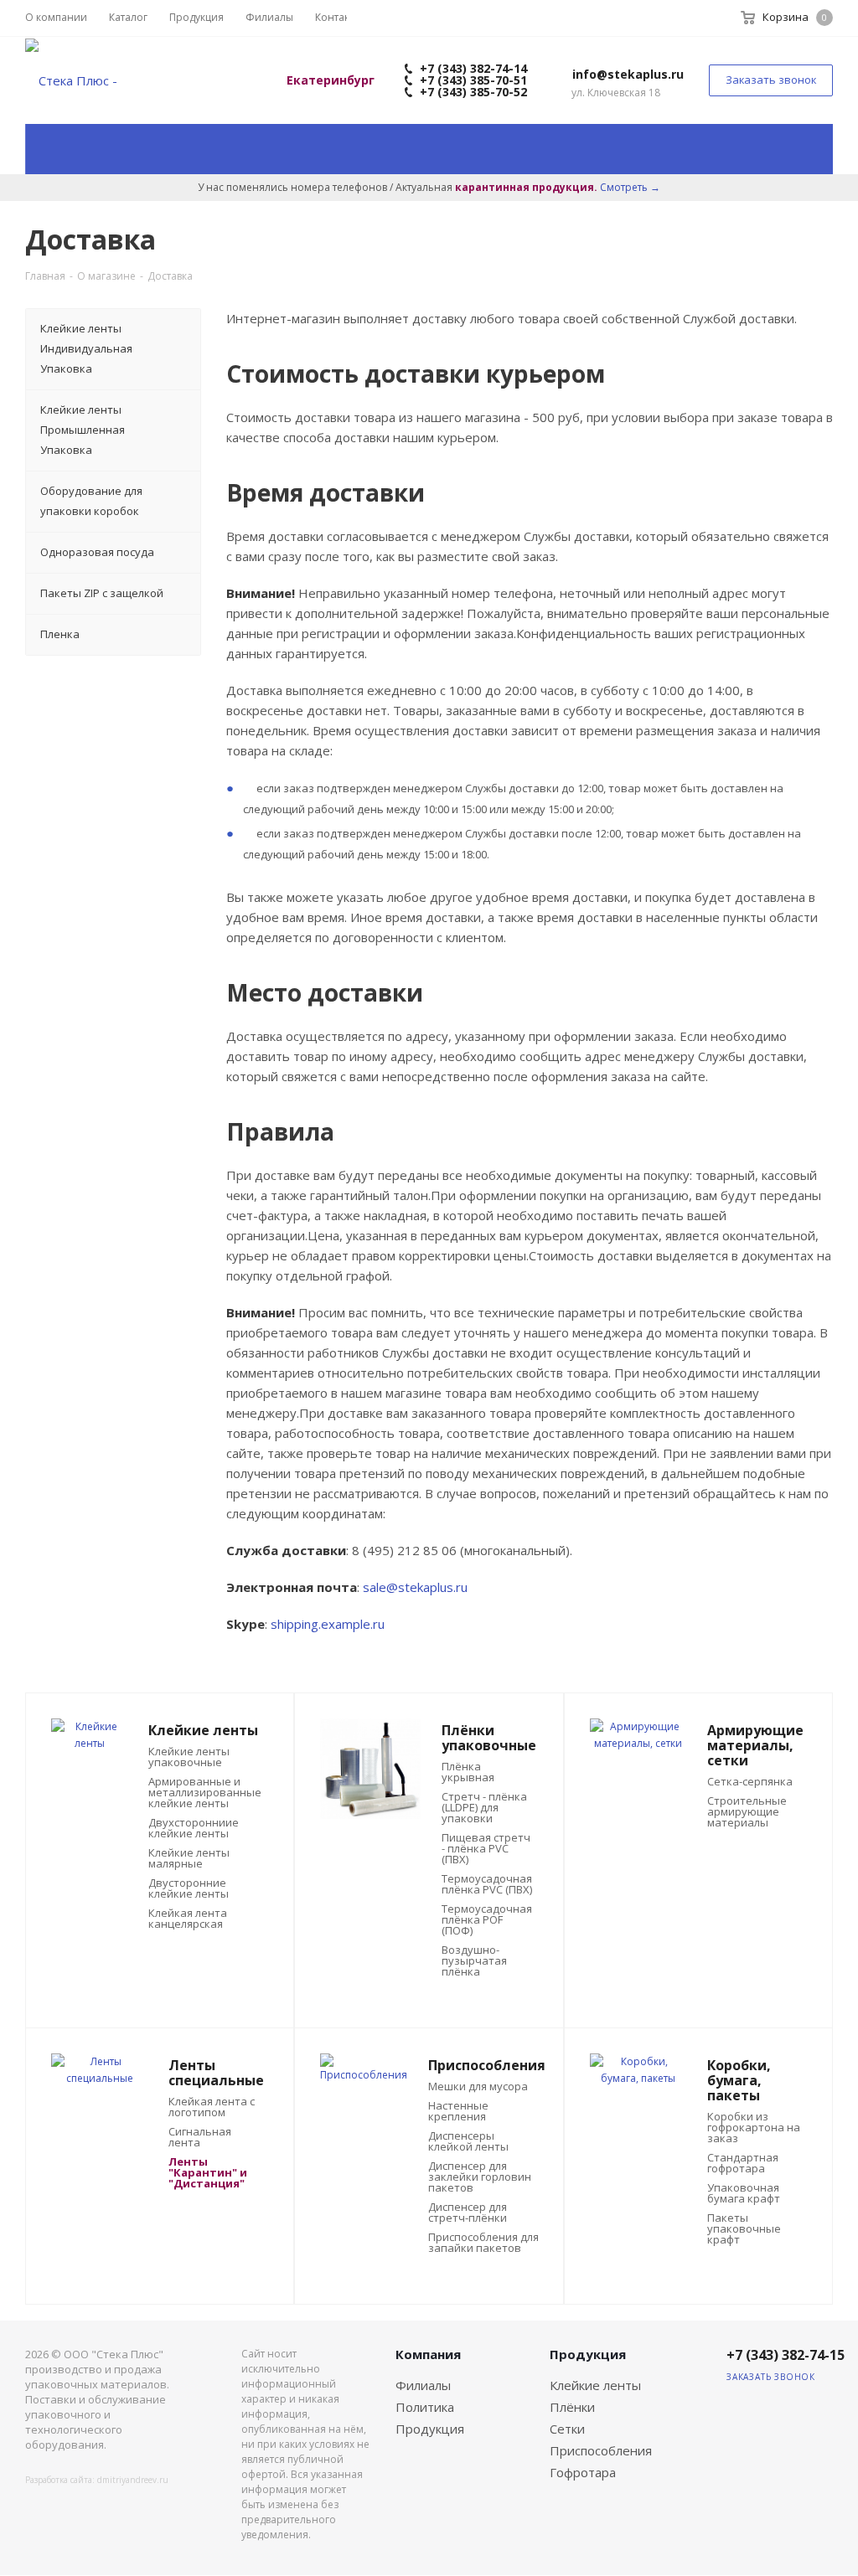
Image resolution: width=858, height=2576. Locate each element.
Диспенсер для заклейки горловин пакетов (480, 2177)
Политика (425, 2407)
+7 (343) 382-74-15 (786, 2355)
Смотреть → (630, 187)
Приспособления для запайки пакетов (483, 2243)
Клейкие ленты (595, 2385)
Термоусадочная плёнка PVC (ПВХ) (487, 1884)
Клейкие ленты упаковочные (189, 1757)
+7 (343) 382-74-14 (472, 68)
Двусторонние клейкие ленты (189, 1888)
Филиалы (423, 2385)
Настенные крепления (458, 2111)
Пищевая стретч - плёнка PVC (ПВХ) (486, 1849)
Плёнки (572, 2407)
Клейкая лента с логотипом (212, 2107)
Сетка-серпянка (750, 1782)
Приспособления (601, 2450)
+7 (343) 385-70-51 (472, 80)
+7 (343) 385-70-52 (472, 92)
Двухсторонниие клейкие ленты (194, 1828)
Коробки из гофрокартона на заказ (754, 2128)
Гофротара (583, 2472)
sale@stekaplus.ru (415, 1587)
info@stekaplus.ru (628, 74)
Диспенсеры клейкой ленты (468, 2141)
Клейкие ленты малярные (189, 1858)
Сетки (567, 2429)
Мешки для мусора (478, 2087)
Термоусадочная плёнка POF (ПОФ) (487, 1920)
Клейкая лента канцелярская (188, 1919)
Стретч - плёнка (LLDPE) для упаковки (484, 1808)
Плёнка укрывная (468, 1772)
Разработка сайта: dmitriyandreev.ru (97, 2480)
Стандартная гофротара (743, 2163)
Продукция (430, 2429)
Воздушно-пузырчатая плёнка (474, 1961)
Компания (428, 2354)
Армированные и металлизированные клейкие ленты (205, 1793)
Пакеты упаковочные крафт (744, 2229)
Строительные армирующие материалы (747, 1812)
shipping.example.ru (328, 1624)
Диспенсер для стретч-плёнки (468, 2213)
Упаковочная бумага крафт (744, 2193)
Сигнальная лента (200, 2137)
